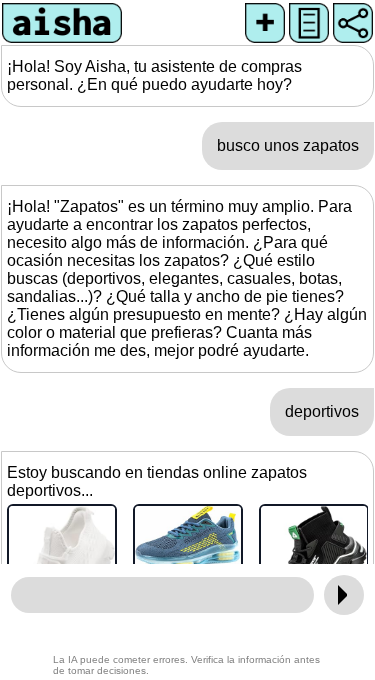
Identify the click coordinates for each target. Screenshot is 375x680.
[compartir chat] (353, 23)
